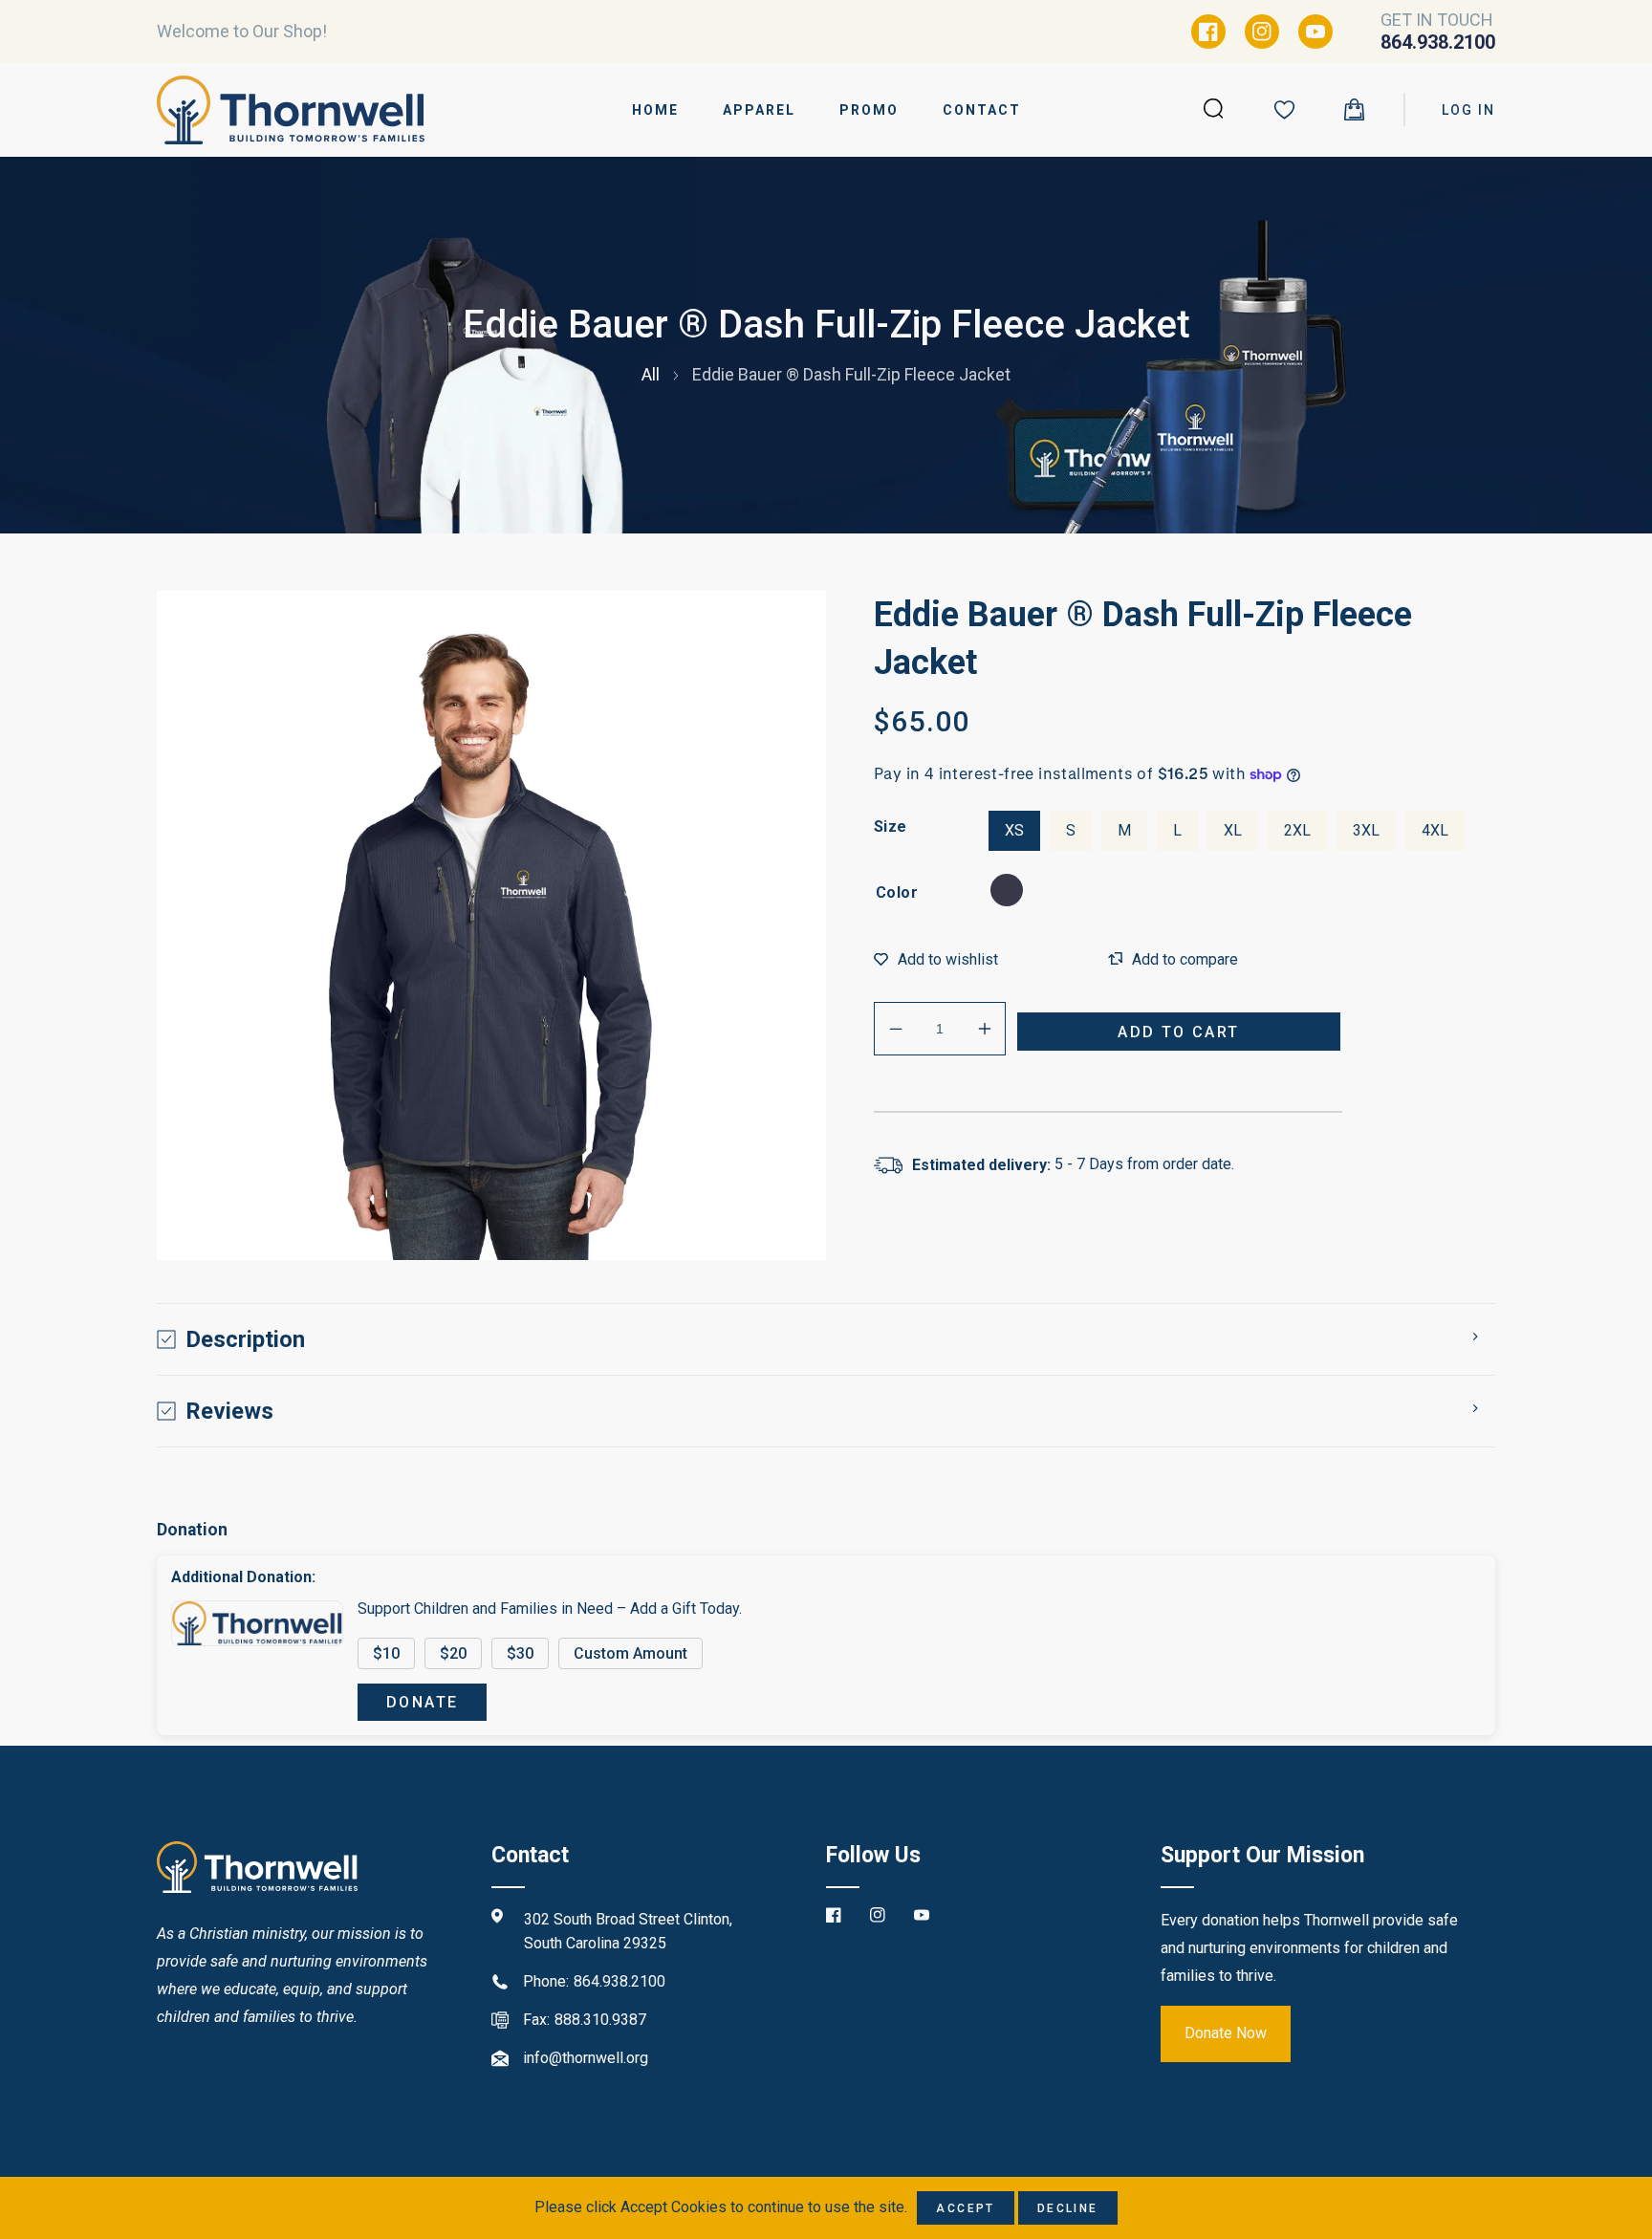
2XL (1297, 830)
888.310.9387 (600, 2020)
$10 (386, 1653)
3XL (1366, 830)
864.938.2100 (619, 1981)
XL (1233, 830)
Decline (1068, 2208)
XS (1014, 830)
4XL (1435, 830)
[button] (1354, 109)
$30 (520, 1653)
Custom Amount (630, 1653)
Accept (965, 2208)
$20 (453, 1653)
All (651, 374)
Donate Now (1226, 2033)
